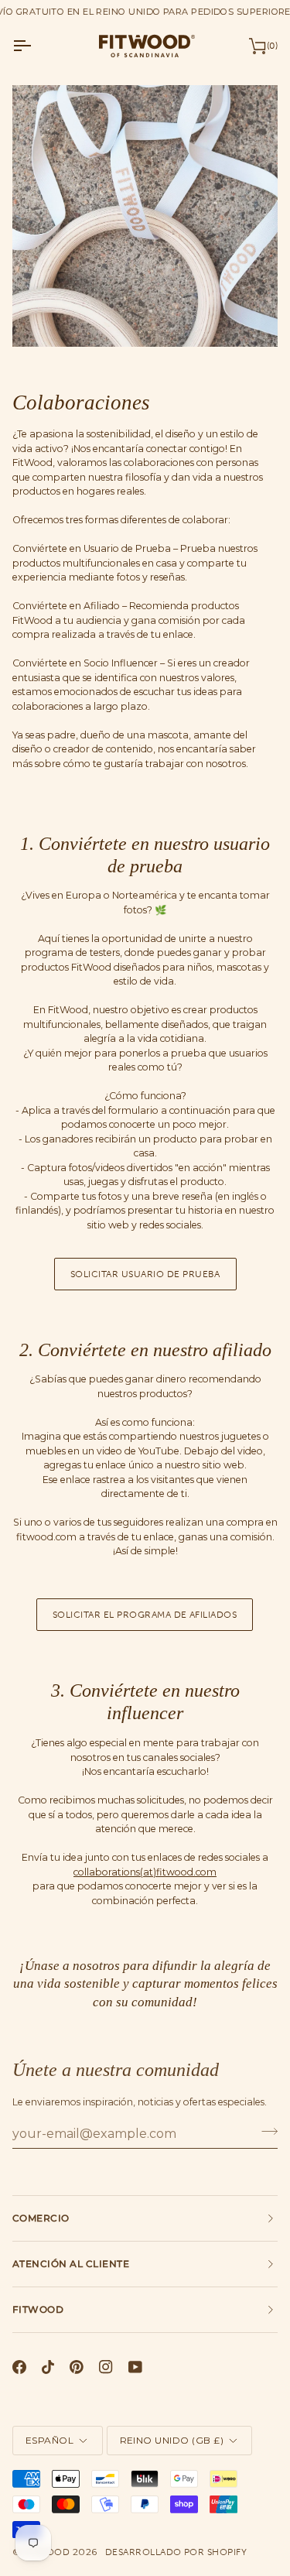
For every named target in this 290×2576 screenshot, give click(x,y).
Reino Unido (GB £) (172, 2440)
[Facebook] (19, 2367)
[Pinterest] (77, 2367)
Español (49, 2440)
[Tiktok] (48, 2367)
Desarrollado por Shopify (176, 2552)
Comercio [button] (41, 2218)
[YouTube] (135, 2367)
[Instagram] (106, 2367)
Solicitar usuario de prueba (145, 1274)
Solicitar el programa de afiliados (145, 1615)
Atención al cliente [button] (71, 2264)
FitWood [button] (38, 2309)
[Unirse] (265, 2132)
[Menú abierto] (36, 46)
